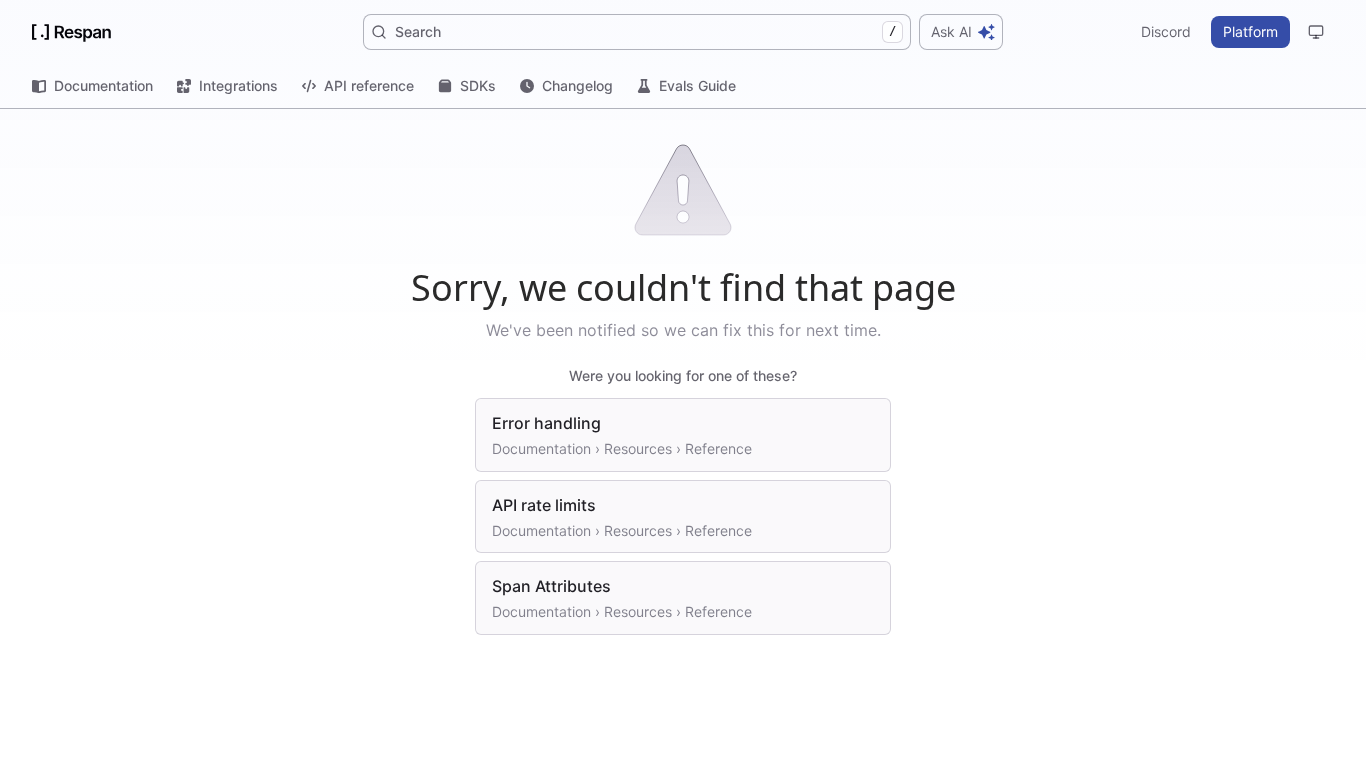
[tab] (92, 86)
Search (645, 31)
